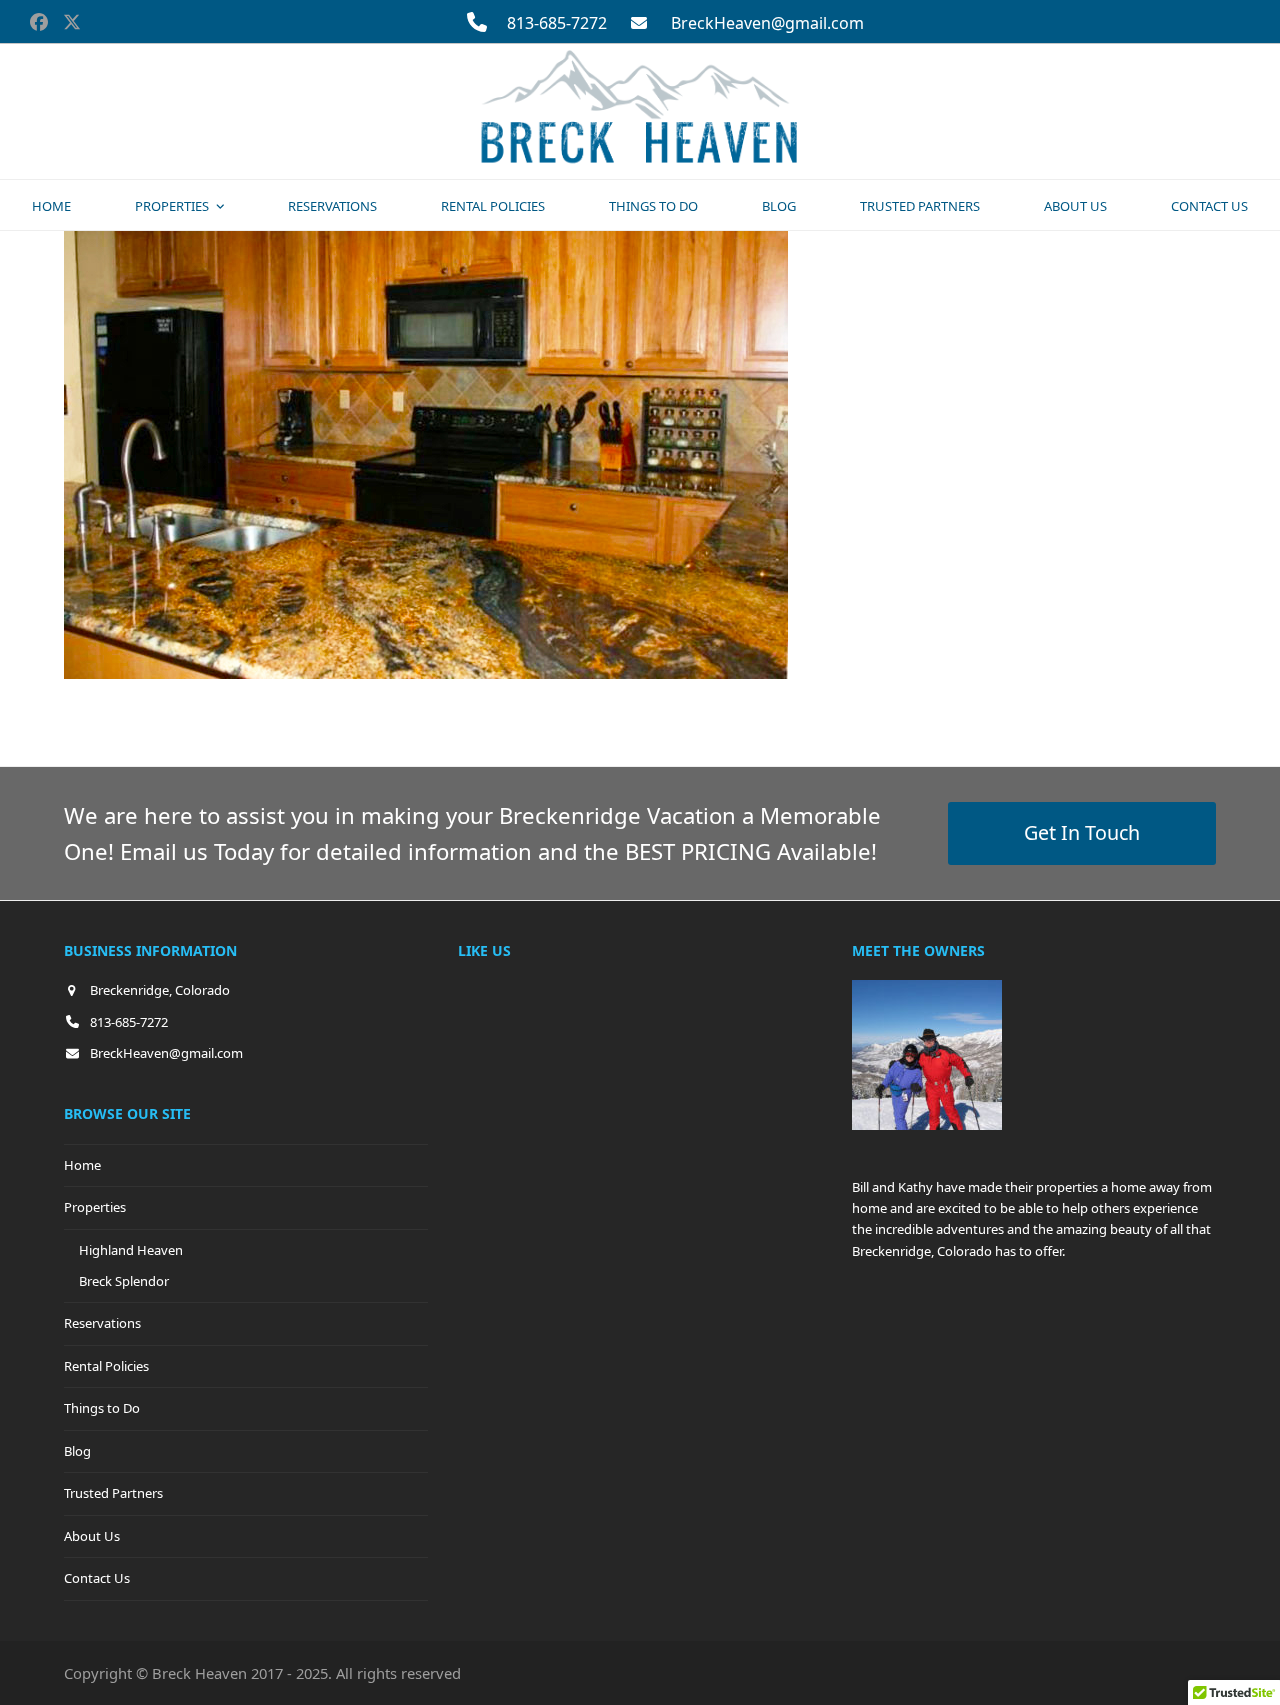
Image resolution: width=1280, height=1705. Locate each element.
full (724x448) (212, 712)
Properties (95, 1207)
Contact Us (97, 1578)
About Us (92, 1536)
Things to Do (102, 1408)
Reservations (102, 1323)
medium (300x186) (348, 712)
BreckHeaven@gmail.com (767, 23)
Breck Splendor (124, 1281)
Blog (77, 1451)
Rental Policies (106, 1366)
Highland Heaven (131, 1250)
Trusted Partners (113, 1493)
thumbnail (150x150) (512, 712)
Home (82, 1165)
